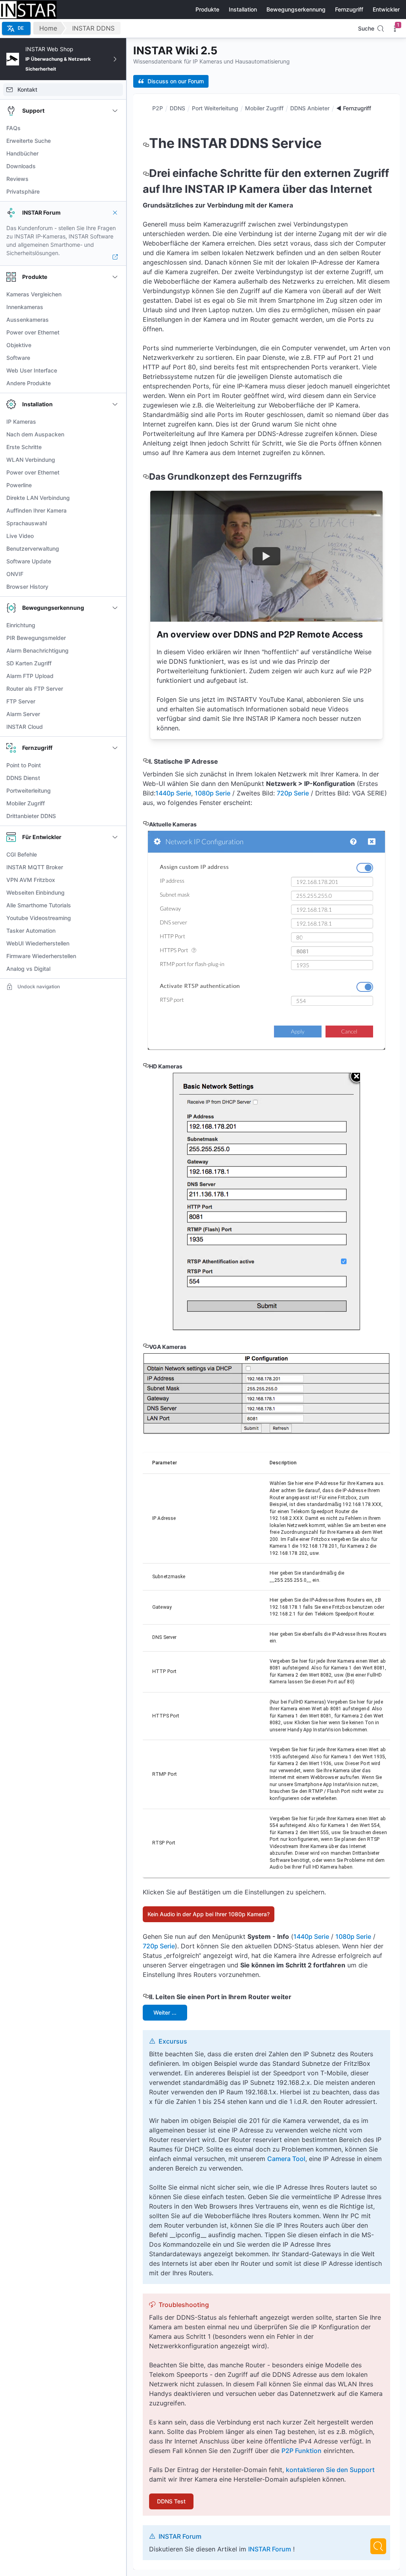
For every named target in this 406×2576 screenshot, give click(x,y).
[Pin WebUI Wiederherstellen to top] (115, 943)
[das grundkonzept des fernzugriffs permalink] (146, 476)
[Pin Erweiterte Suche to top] (115, 141)
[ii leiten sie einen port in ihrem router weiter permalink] (146, 1997)
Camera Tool (286, 2159)
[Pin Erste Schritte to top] (115, 447)
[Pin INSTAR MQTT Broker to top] (115, 867)
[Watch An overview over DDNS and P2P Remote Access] (266, 556)
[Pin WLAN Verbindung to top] (115, 460)
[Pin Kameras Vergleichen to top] (115, 294)
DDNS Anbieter (310, 108)
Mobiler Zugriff (264, 108)
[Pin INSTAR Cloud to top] (115, 727)
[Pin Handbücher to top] (115, 154)
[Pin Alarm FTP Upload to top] (115, 676)
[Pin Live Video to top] (115, 536)
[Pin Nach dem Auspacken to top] (115, 434)
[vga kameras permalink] (146, 1347)
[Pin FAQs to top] (115, 128)
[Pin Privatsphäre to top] (115, 192)
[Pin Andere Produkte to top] (115, 383)
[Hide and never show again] (115, 213)
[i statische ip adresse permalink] (146, 761)
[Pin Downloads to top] (115, 166)
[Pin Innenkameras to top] (115, 307)
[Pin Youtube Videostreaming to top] (115, 918)
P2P (158, 108)
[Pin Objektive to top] (115, 345)
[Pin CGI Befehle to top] (115, 855)
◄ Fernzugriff (354, 108)
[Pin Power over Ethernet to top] (115, 332)
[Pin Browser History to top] (115, 587)
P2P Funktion (302, 2451)
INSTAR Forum (270, 2549)
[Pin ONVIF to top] (115, 574)
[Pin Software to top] (115, 358)
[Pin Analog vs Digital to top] (115, 969)
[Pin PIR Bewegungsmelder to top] (115, 638)
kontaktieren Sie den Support (330, 2470)
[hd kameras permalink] (146, 1066)
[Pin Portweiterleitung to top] (115, 791)
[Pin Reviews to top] (115, 179)
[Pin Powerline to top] (115, 485)
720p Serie (293, 793)
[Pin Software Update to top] (115, 561)
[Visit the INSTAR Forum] (115, 257)
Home (48, 28)
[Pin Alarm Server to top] (115, 714)
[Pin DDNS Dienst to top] (115, 778)
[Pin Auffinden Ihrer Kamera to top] (115, 511)
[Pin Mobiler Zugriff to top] (115, 803)
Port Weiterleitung (215, 108)
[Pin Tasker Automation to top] (115, 931)
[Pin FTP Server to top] (115, 701)
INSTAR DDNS (93, 28)
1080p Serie (213, 793)
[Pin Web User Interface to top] (115, 371)
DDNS (177, 108)
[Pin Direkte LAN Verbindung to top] (115, 498)
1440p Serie (173, 793)
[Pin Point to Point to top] (115, 765)
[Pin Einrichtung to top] (115, 625)
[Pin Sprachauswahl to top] (115, 523)
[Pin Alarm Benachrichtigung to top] (115, 651)
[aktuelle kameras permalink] (146, 824)
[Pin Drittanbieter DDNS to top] (115, 816)
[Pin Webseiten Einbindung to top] (115, 893)
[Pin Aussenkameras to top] (115, 320)
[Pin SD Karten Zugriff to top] (115, 663)
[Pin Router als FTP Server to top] (115, 689)
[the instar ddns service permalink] (146, 143)
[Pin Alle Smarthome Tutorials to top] (115, 905)
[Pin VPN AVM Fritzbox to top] (115, 880)
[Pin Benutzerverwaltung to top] (115, 549)
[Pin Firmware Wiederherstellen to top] (115, 956)
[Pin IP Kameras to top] (115, 422)
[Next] (378, 2546)
